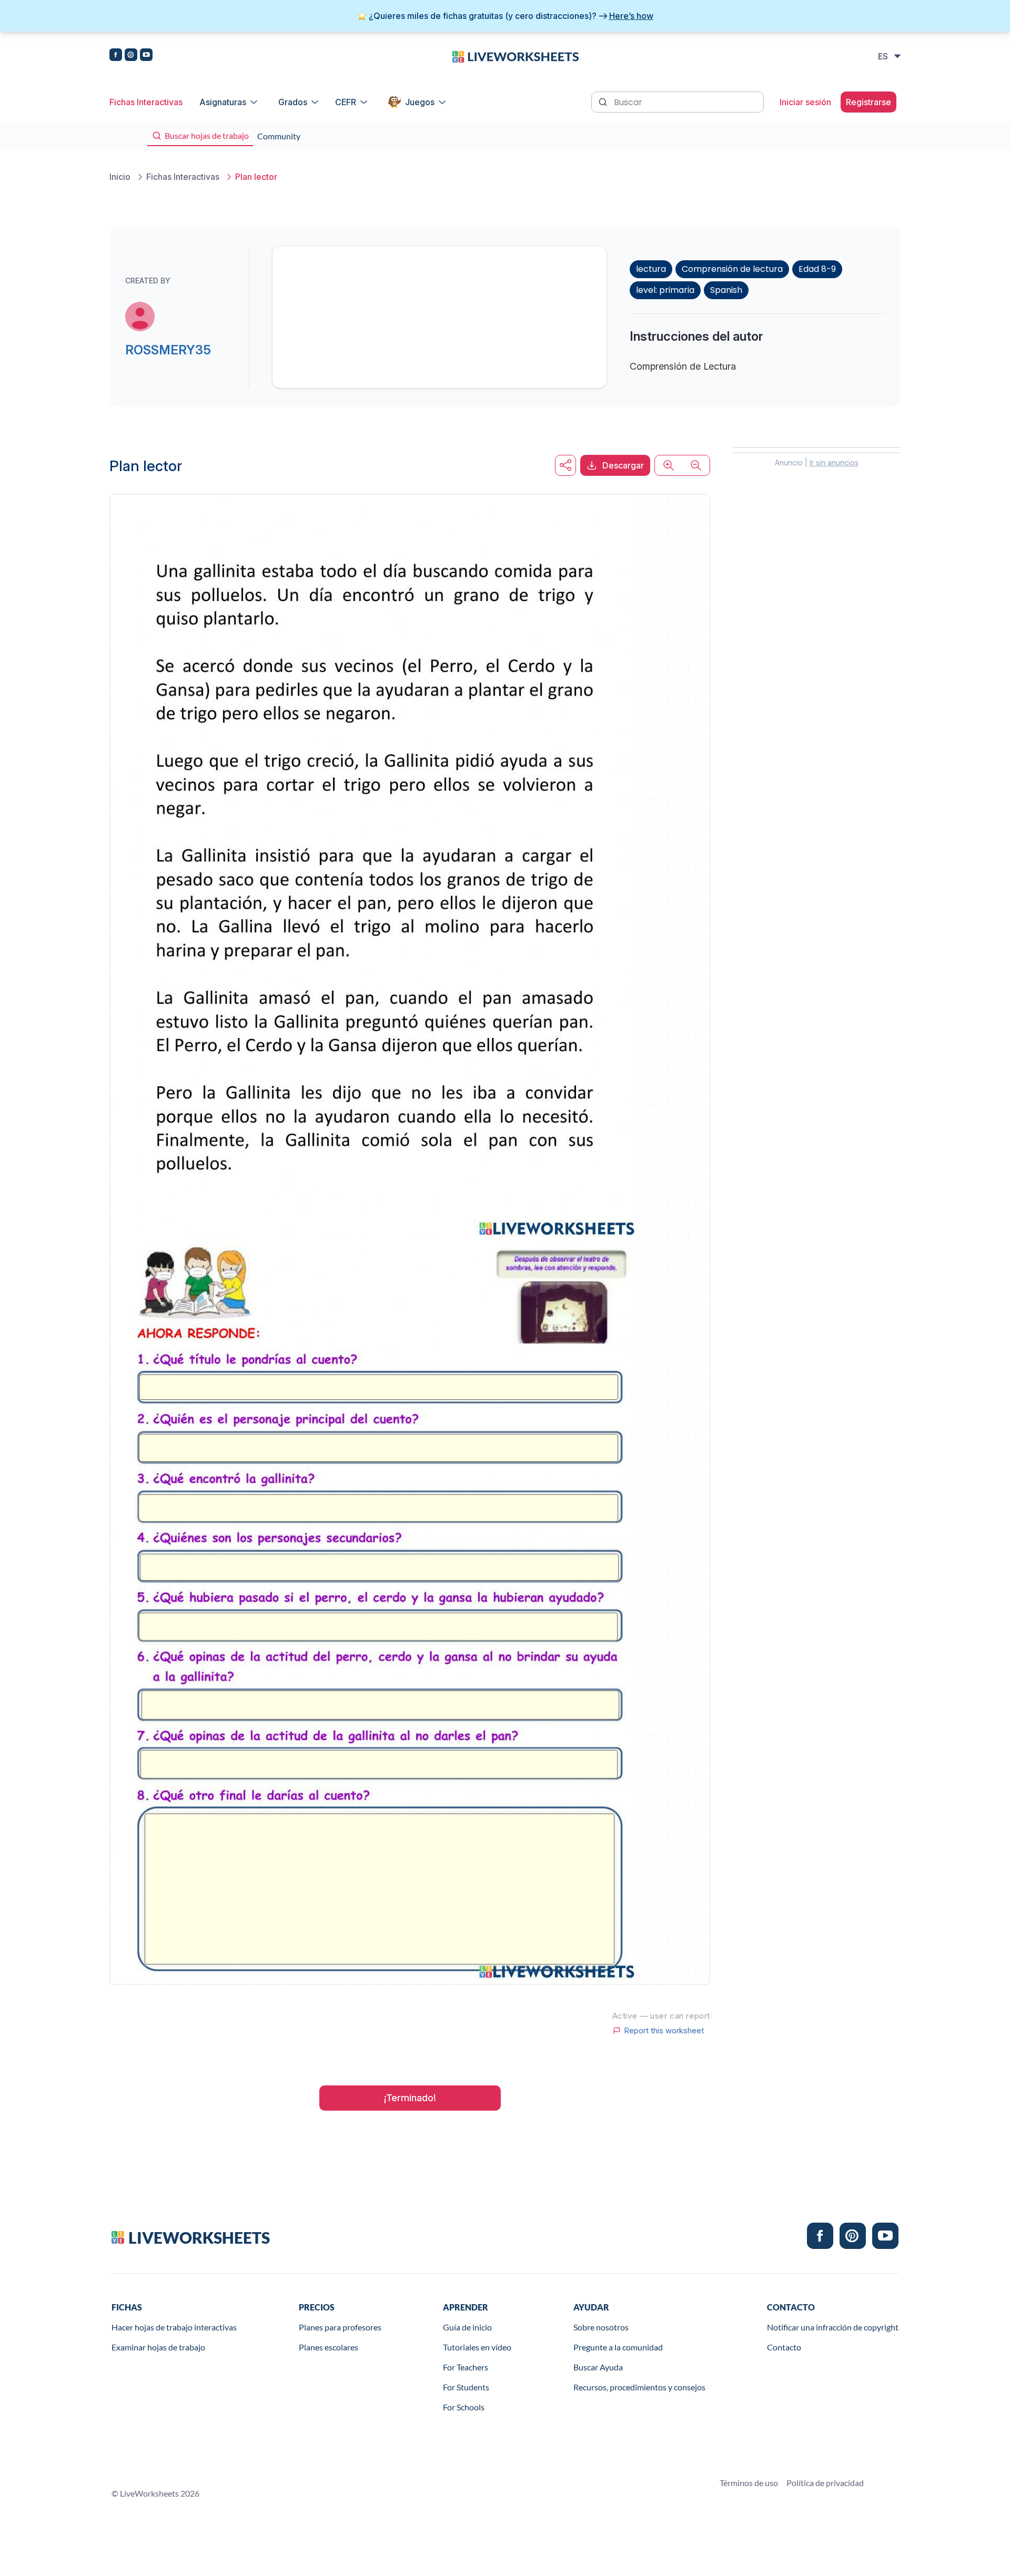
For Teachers (466, 2367)
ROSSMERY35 (168, 350)
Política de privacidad (825, 2483)
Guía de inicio (467, 2327)
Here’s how (631, 16)
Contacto (784, 2347)
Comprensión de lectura (732, 269)
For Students (466, 2387)
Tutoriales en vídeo (477, 2347)
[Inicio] (516, 56)
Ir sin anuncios (834, 462)
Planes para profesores (340, 2327)
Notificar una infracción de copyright (833, 2327)
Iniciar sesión (805, 102)
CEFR (346, 102)
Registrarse (868, 102)
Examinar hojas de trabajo (158, 2347)
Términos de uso (749, 2483)
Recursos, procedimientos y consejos (639, 2387)
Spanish (726, 290)
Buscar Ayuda (598, 2367)
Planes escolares (329, 2347)
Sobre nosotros (601, 2327)
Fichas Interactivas (146, 102)
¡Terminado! (410, 2098)
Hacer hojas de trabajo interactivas (174, 2327)
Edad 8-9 (817, 269)
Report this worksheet (664, 2031)
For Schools (464, 2407)
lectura (651, 269)
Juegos (420, 102)
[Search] (604, 101)
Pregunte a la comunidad (618, 2347)
